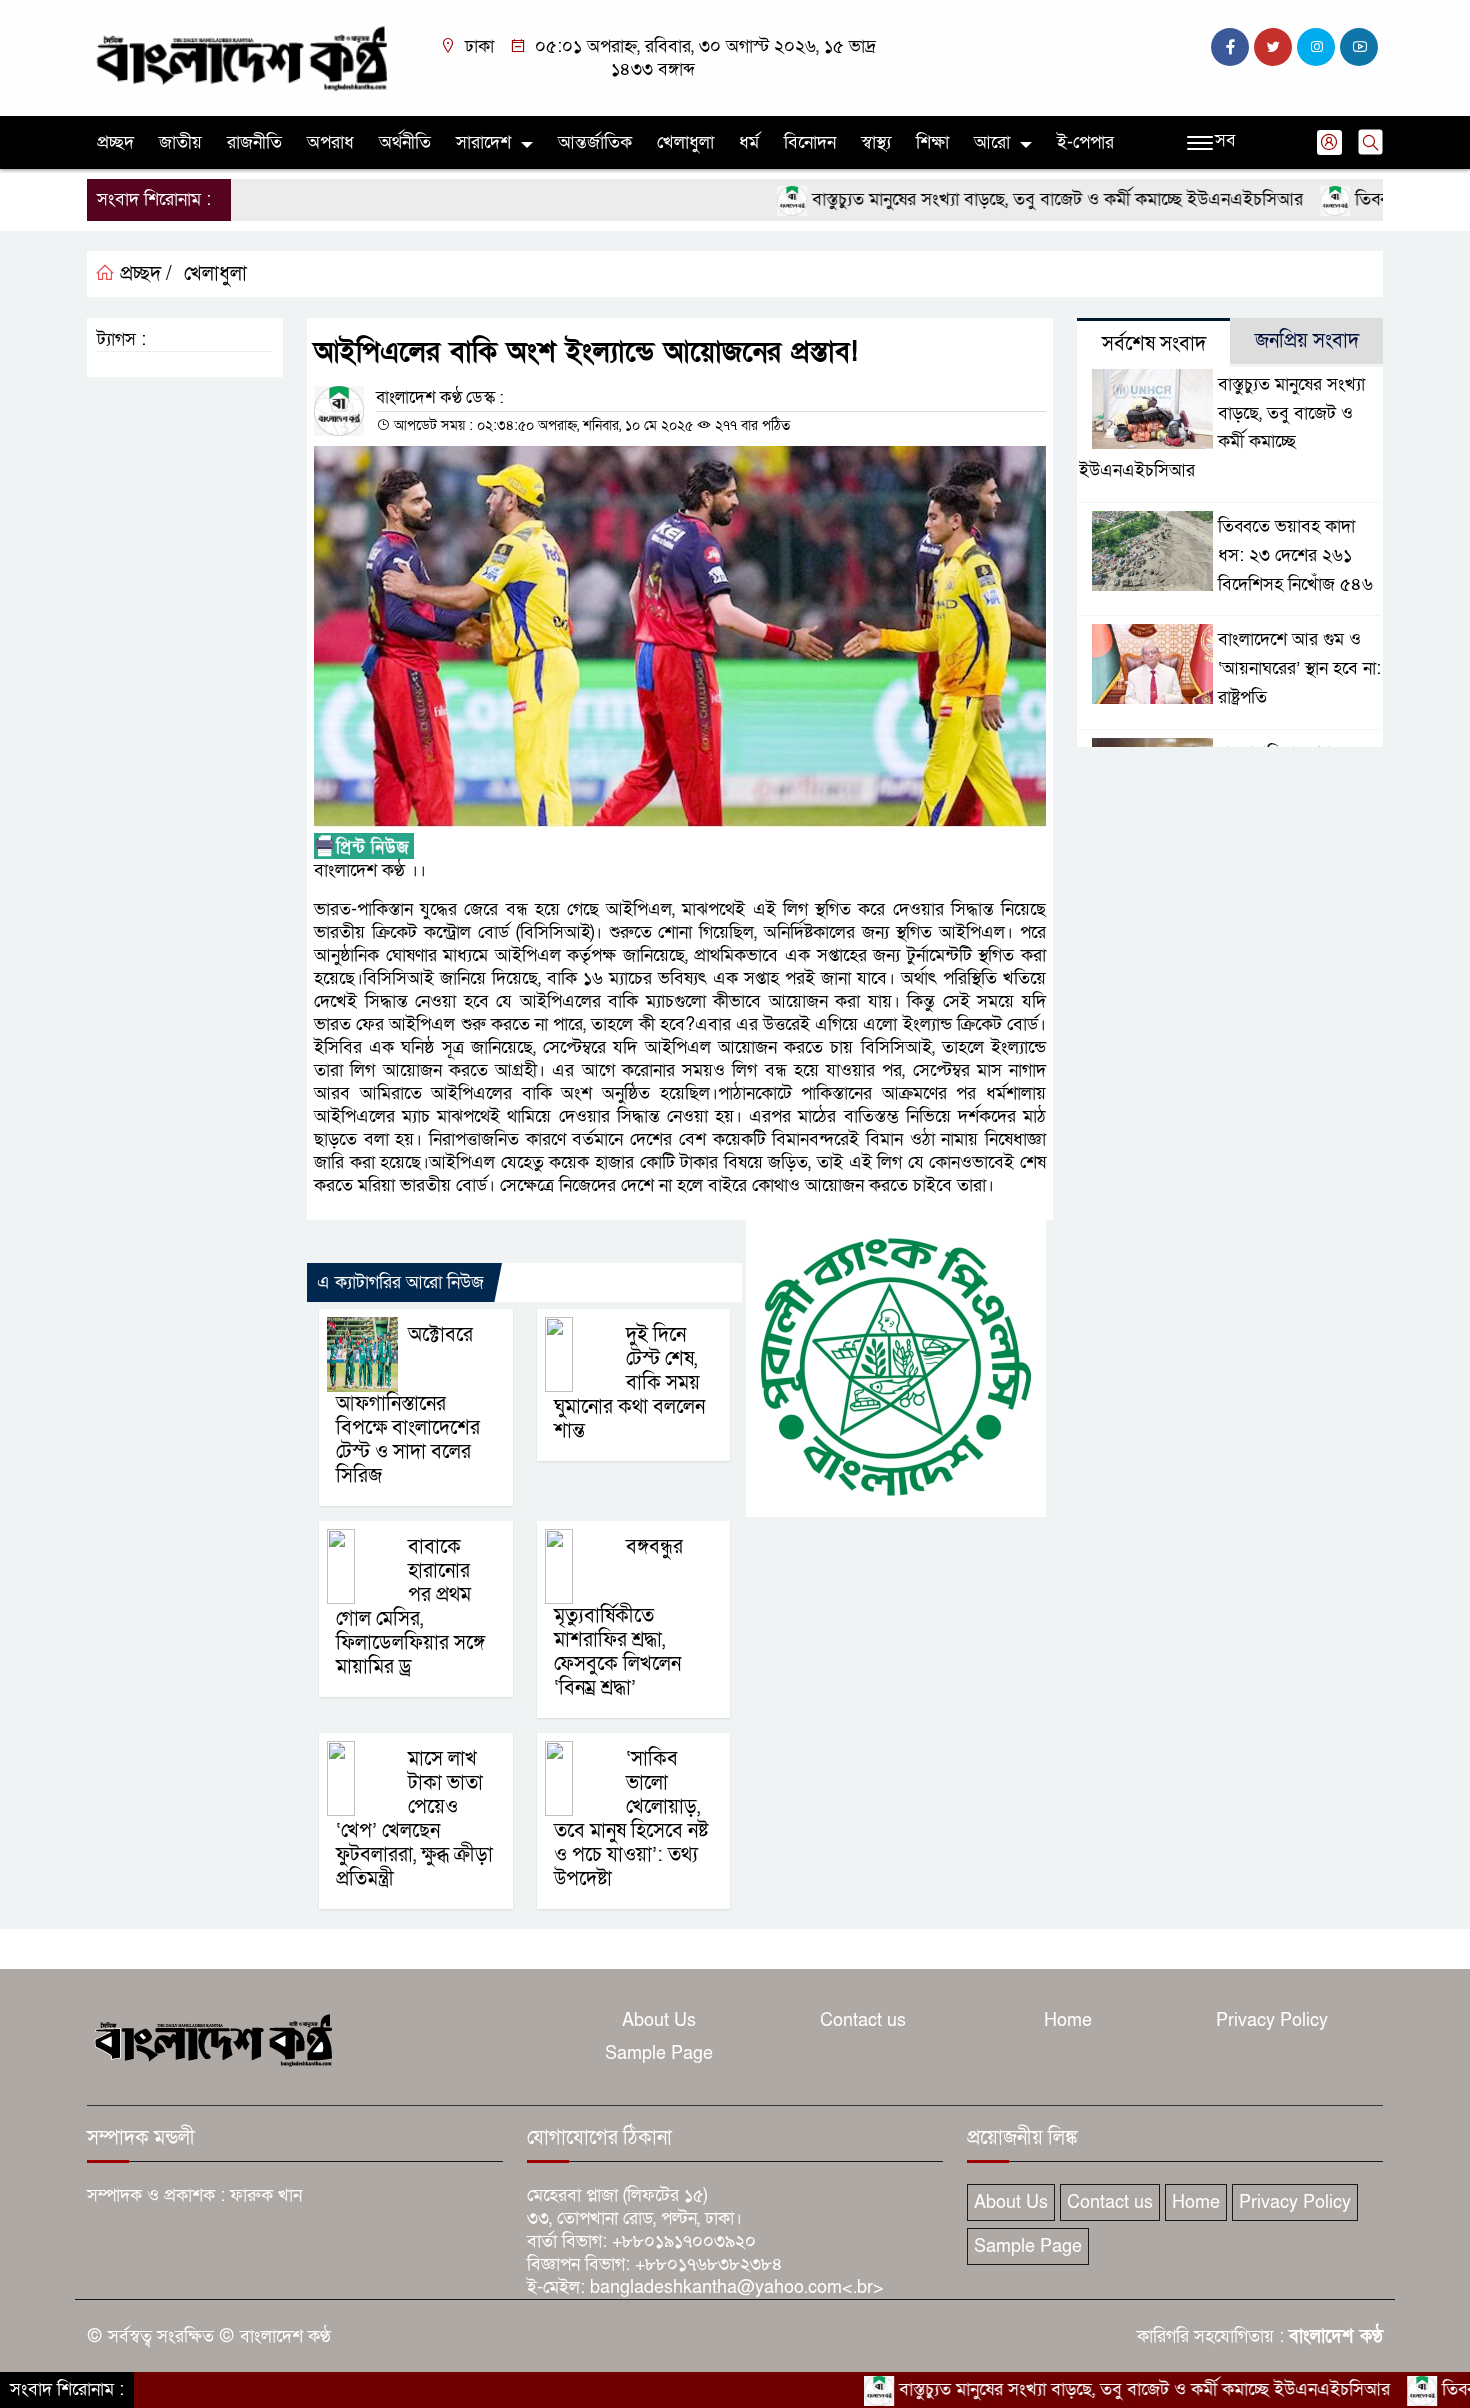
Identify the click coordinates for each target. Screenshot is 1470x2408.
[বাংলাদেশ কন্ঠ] (240, 56)
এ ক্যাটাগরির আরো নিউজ (400, 1282)
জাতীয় (180, 142)
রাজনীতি (254, 142)
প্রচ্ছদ (115, 142)
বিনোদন (810, 142)
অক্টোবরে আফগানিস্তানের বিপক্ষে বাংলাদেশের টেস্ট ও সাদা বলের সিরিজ (408, 1405)
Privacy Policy (1272, 2020)
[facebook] (1230, 47)
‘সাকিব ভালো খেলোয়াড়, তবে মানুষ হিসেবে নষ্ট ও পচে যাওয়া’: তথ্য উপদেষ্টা (631, 1819)
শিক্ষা (932, 142)
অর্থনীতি (405, 142)
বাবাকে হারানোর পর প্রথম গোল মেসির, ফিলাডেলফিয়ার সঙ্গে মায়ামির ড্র (410, 1607)
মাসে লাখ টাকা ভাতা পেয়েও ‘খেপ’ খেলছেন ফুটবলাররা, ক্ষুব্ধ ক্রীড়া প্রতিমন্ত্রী (414, 1819)
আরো (992, 142)
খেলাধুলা (685, 142)
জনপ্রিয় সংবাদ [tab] (1307, 341)
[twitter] (1273, 47)
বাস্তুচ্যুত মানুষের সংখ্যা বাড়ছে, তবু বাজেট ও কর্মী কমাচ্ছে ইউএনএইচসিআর (987, 199)
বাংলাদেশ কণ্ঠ (1336, 2336)
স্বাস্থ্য (876, 142)
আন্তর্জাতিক (595, 142)
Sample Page (659, 2053)
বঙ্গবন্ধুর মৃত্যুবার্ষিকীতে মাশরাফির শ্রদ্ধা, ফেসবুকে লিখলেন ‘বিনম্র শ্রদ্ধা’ (618, 1617)
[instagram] (1316, 47)
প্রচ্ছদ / (143, 274)
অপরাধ (330, 142)
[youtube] (1359, 47)
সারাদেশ (483, 142)
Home (1068, 2020)
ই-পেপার (1085, 142)
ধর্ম (749, 142)
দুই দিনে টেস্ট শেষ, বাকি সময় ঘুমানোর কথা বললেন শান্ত (629, 1383)
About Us (659, 2020)
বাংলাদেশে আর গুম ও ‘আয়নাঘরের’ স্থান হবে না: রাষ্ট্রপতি (1299, 668)
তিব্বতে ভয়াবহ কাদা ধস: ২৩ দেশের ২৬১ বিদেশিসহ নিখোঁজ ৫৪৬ (1295, 555)
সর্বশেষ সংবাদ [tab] (1154, 344)
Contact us (863, 2020)
